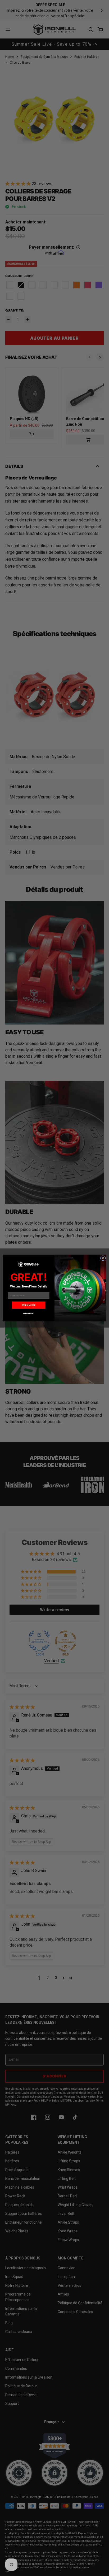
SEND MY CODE (28, 1305)
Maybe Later (29, 1313)
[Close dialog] (103, 1258)
